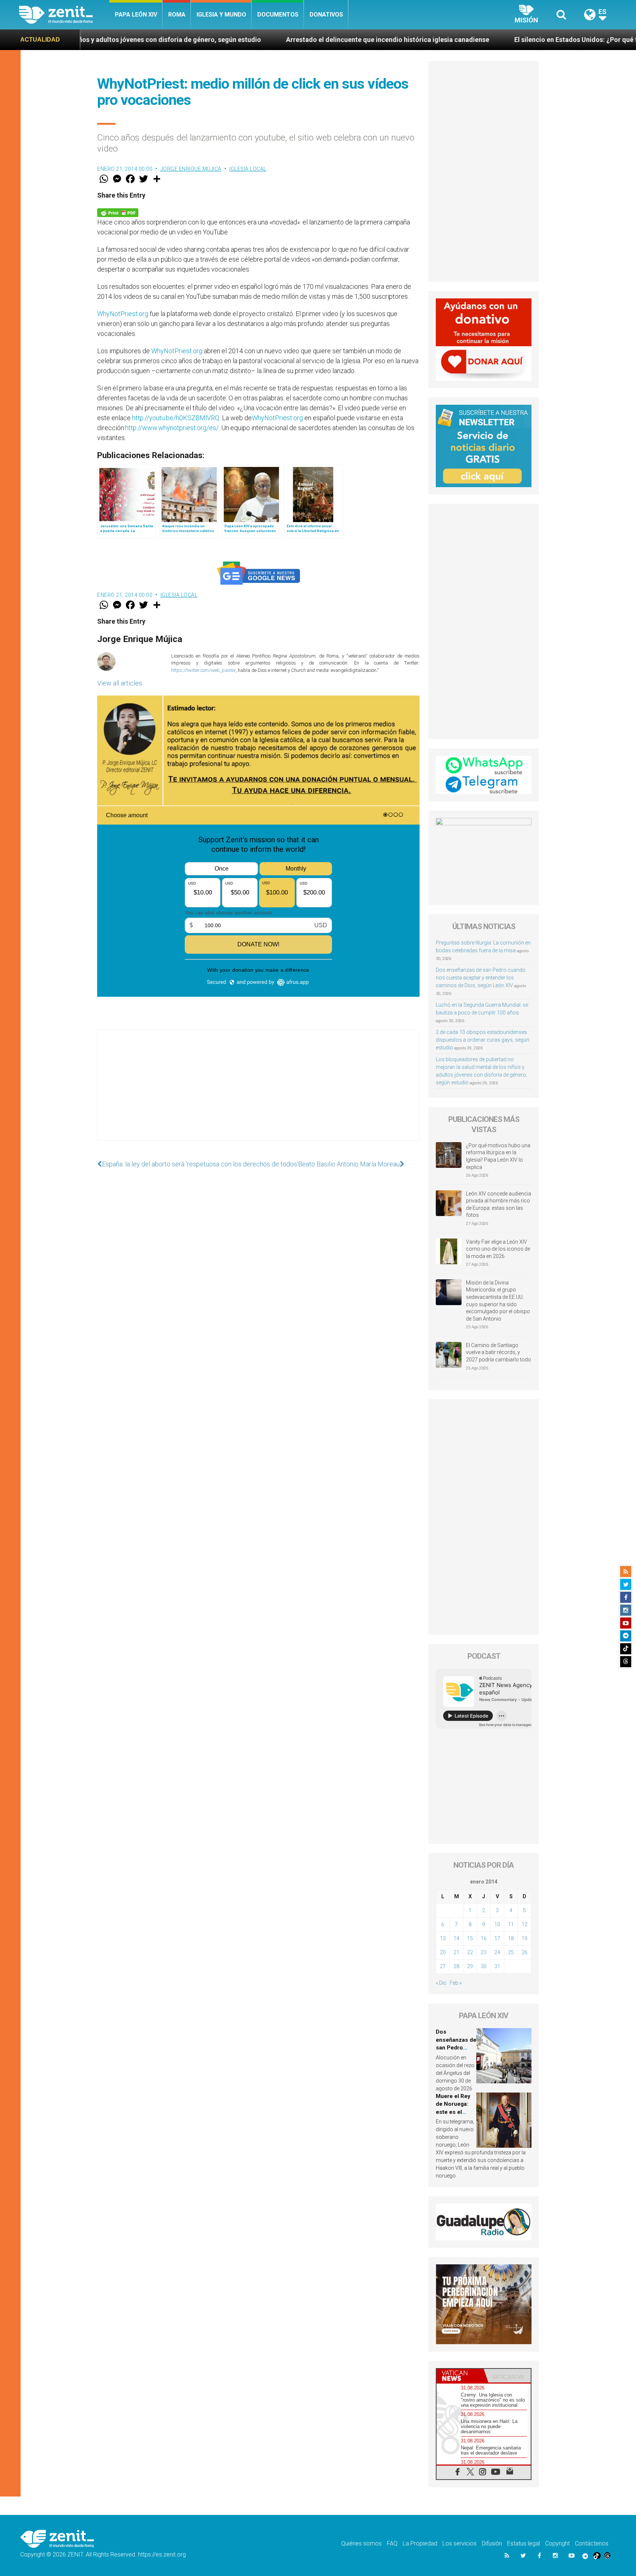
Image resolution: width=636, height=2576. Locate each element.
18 (511, 1938)
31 (497, 1966)
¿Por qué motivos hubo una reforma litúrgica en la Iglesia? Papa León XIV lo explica (498, 1156)
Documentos (278, 15)
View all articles (120, 683)
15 (470, 1938)
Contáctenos (592, 2543)
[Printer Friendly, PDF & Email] (118, 212)
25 (511, 1952)
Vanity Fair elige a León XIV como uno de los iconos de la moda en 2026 (498, 1249)
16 (484, 1938)
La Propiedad (420, 2543)
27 (443, 1966)
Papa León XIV (136, 15)
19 (524, 1938)
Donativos (326, 15)
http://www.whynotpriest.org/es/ (172, 428)
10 (497, 1924)
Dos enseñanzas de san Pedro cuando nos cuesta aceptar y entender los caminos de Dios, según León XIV (481, 978)
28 (456, 1966)
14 (456, 1938)
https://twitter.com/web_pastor (203, 670)
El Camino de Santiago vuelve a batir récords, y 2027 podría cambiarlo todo (499, 1352)
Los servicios (460, 2543)
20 (443, 1952)
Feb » (456, 1983)
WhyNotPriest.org (123, 314)
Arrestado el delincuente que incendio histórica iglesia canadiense (218, 40)
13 (443, 1938)
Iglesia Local (248, 169)
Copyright (557, 2543)
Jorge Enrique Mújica (191, 169)
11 (511, 1924)
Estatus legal (524, 2543)
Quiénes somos (361, 2543)
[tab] (460, 2376)
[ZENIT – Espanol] (64, 15)
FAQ (392, 2543)
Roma (177, 15)
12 (524, 1924)
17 (497, 1938)
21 (456, 1952)
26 (524, 1952)
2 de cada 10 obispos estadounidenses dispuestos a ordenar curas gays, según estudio (483, 1040)
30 (484, 1966)
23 (484, 1952)
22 (470, 1952)
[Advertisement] (258, 1092)
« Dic (441, 1983)
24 (497, 1952)
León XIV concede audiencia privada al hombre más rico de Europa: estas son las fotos (499, 1204)
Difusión (492, 2543)
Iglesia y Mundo (221, 15)
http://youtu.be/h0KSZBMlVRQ (176, 418)
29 (470, 1966)
